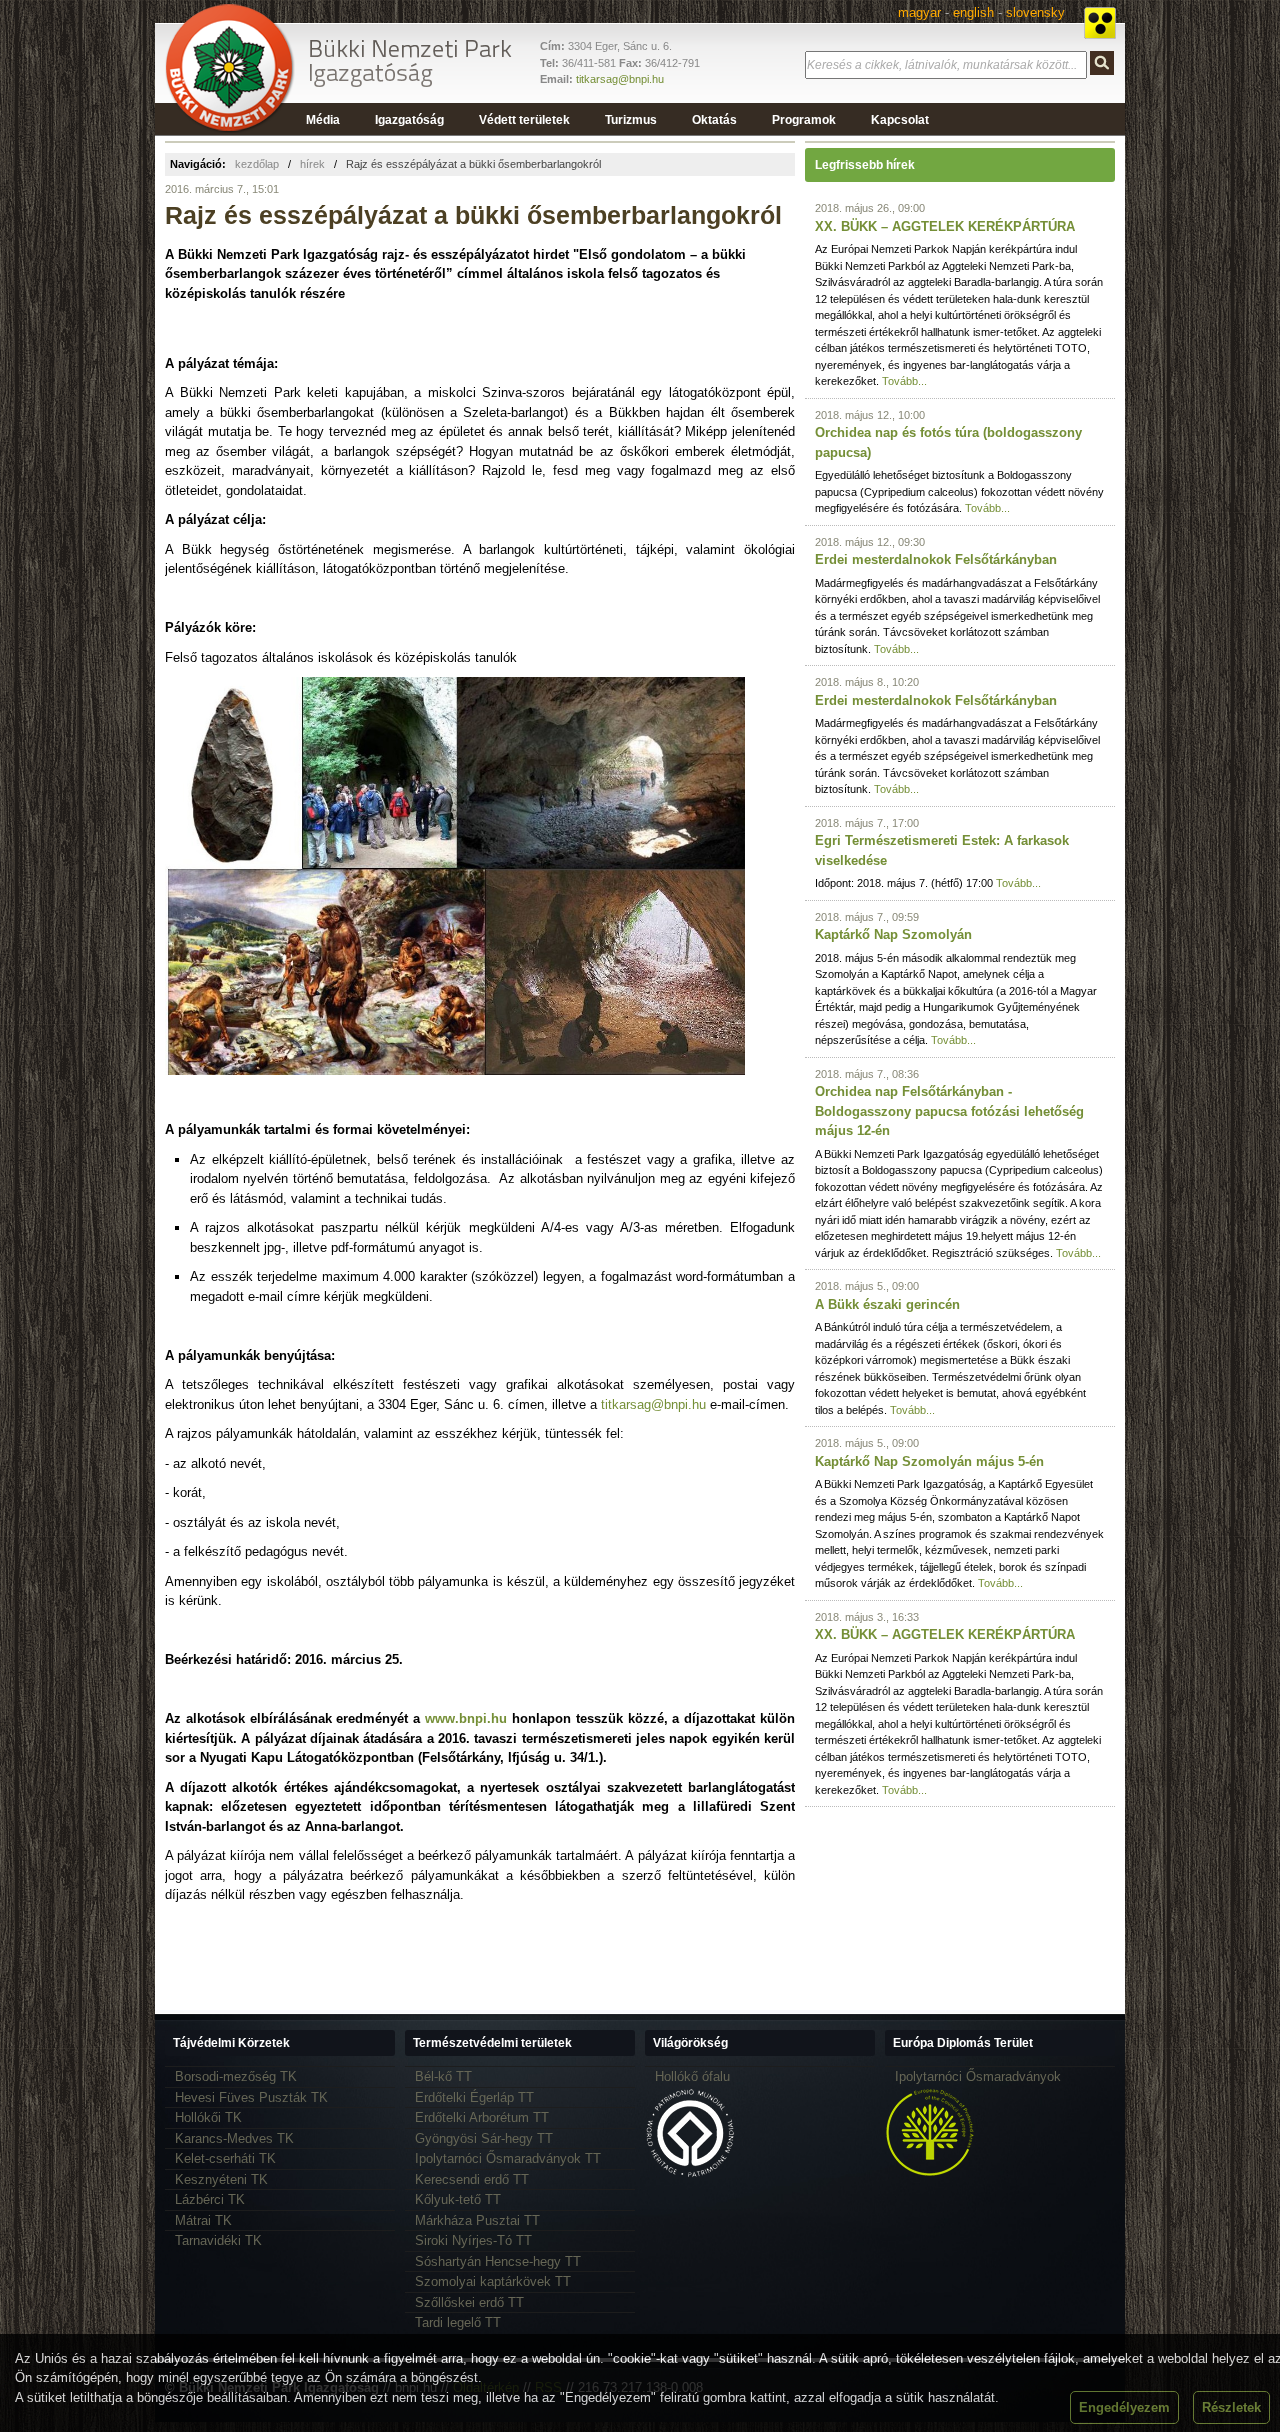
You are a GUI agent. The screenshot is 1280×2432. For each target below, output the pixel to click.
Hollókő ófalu (692, 2076)
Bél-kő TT (443, 2076)
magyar (919, 12)
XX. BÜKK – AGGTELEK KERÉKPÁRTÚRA (945, 226)
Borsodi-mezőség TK (236, 2076)
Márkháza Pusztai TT (477, 2220)
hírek (312, 164)
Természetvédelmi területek (492, 2043)
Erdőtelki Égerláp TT (474, 2097)
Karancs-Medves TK (234, 2138)
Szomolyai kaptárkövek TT (493, 2281)
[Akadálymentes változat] (1100, 23)
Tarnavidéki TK (218, 2240)
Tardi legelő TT (458, 2322)
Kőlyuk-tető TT (458, 2199)
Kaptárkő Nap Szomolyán (893, 934)
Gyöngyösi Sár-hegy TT (484, 2138)
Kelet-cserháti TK (225, 2158)
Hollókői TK (208, 2117)
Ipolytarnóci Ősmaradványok (978, 2076)
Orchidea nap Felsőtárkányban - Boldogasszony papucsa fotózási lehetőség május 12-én (949, 1111)
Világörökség (690, 2043)
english (973, 12)
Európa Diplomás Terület (963, 2043)
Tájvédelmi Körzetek (231, 2043)
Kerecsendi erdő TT (472, 2179)
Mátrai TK (203, 2220)
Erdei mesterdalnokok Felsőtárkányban (936, 559)
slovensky (1035, 12)
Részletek (1231, 2407)
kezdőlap (257, 164)
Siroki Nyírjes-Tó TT (473, 2240)
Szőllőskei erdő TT (469, 2302)
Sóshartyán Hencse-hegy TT (498, 2261)
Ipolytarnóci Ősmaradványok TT (508, 2158)
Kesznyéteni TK (221, 2179)
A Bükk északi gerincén (887, 1304)
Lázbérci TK (210, 2199)
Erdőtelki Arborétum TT (482, 2117)
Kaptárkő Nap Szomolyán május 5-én (929, 1461)
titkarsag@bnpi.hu (620, 79)
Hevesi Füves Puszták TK (251, 2097)
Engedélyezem (1124, 2407)
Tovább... (904, 381)
